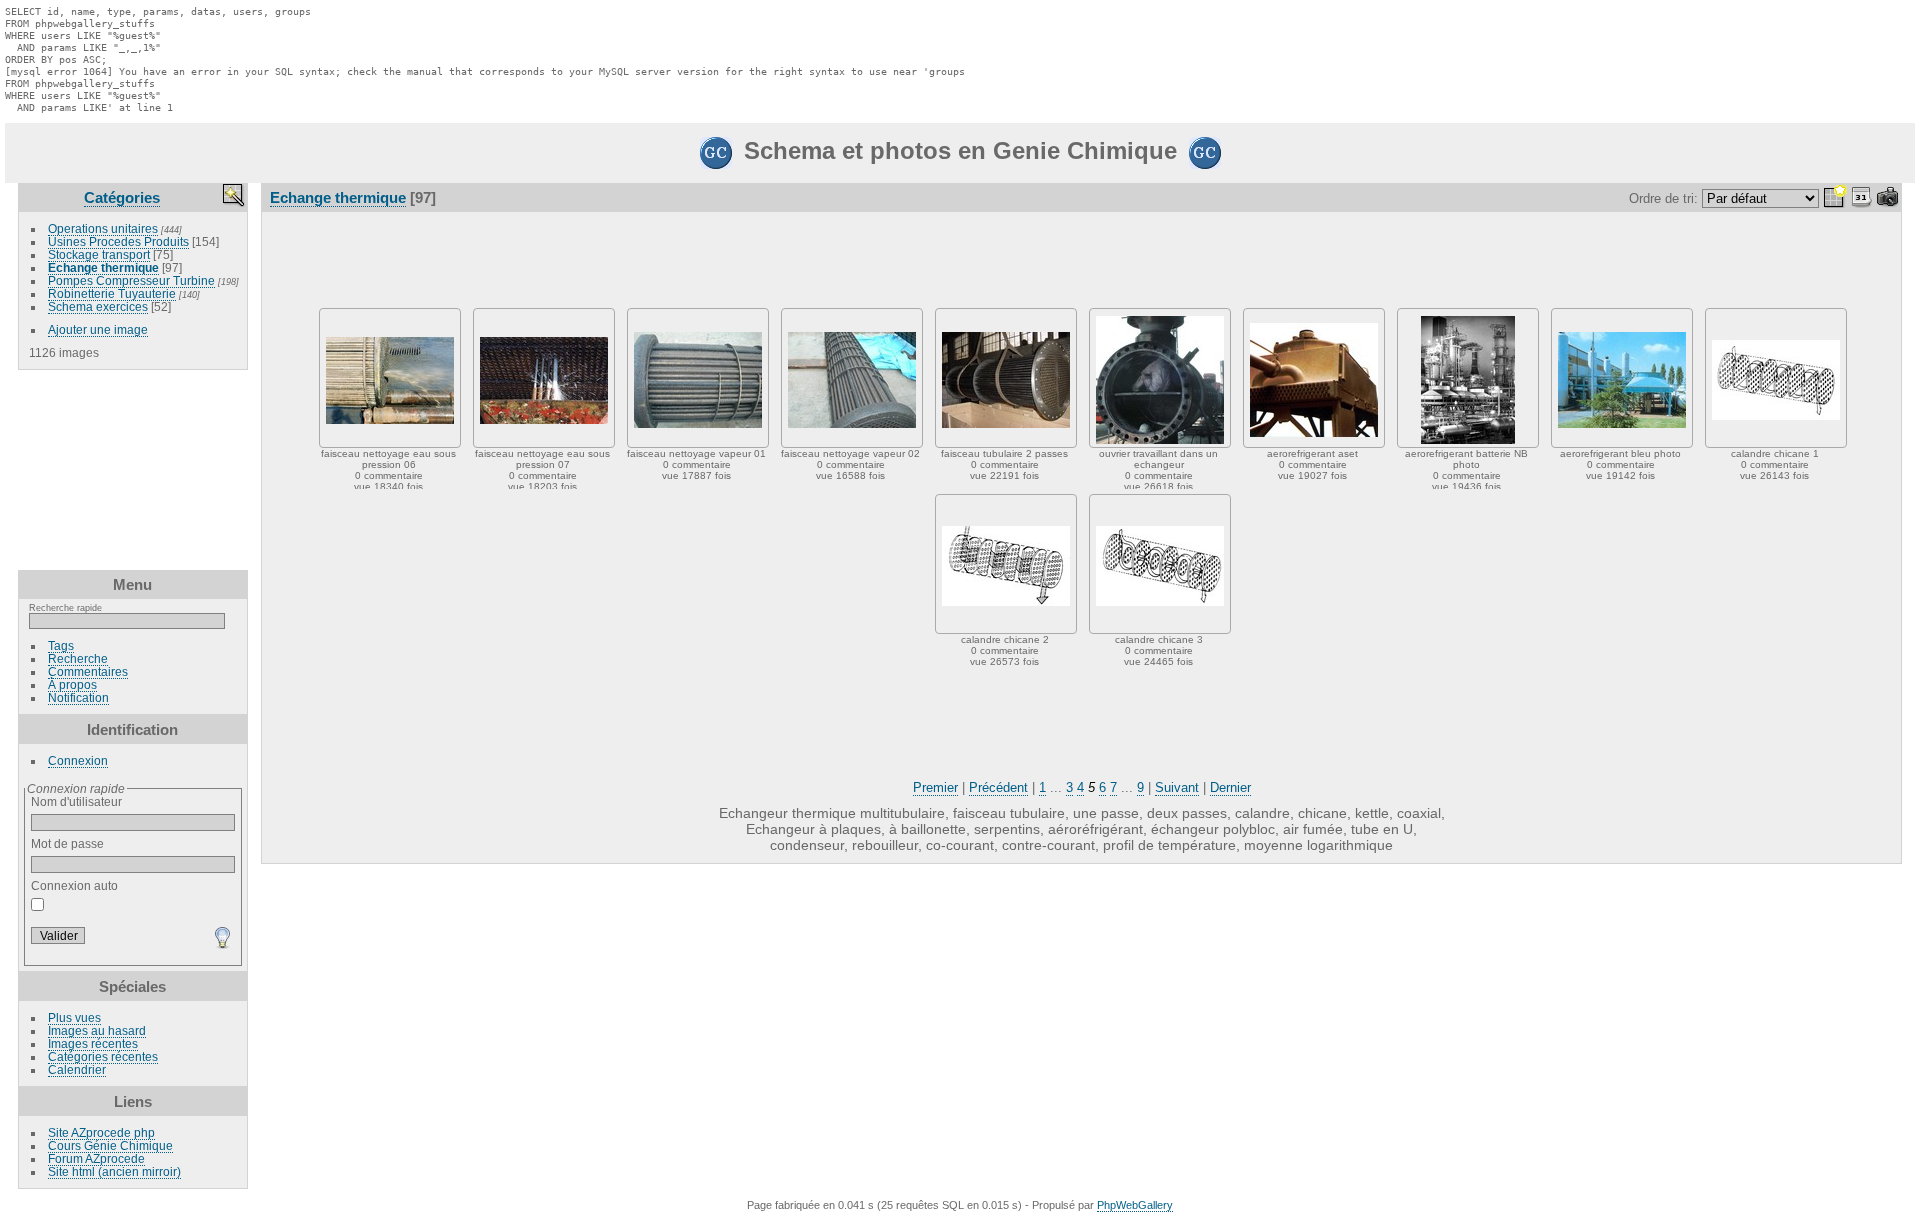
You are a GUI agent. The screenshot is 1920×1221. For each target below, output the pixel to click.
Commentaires (88, 671)
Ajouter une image (98, 329)
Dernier (1230, 787)
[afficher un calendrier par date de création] (1888, 198)
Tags (61, 645)
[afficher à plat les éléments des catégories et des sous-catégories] (1835, 198)
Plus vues (74, 1017)
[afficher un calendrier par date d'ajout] (1862, 198)
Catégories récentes (103, 1056)
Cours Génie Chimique (110, 1145)
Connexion (78, 760)
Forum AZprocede (96, 1158)
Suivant (1177, 787)
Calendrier (77, 1069)
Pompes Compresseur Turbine (131, 280)
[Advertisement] (133, 470)
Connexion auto (74, 885)
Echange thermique (103, 267)
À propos (72, 684)
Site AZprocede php (101, 1132)
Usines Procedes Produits (118, 241)
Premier (935, 787)
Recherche (78, 658)
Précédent (998, 787)
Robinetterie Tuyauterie (112, 293)
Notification (78, 697)
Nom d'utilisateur (76, 801)
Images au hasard (97, 1030)
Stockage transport (99, 254)
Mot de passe (67, 843)
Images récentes (93, 1043)
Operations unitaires (103, 228)
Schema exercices (98, 306)
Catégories (122, 197)
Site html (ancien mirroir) (114, 1171)
